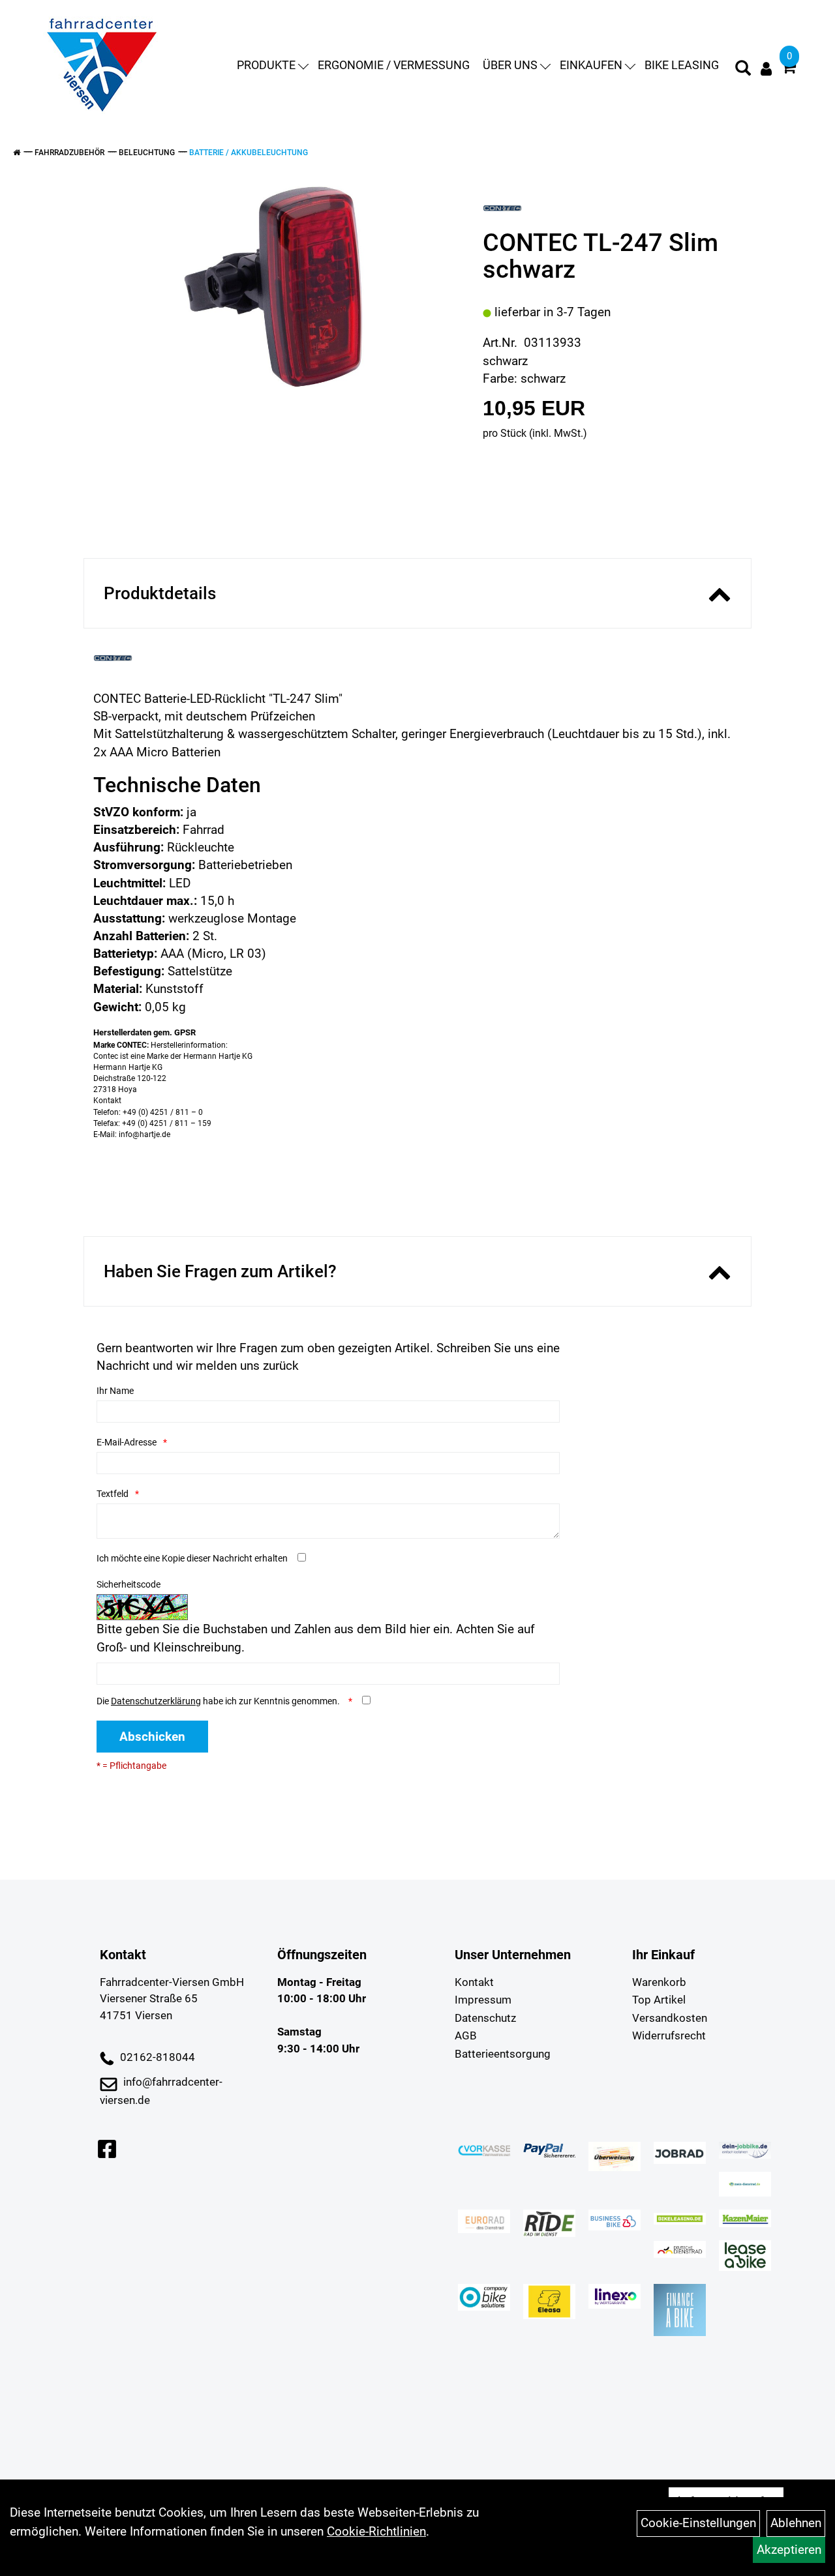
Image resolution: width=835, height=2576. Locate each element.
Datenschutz (485, 2018)
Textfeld (113, 1494)
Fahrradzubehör (69, 153)
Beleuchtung (147, 153)
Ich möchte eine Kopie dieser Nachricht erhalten (192, 1558)
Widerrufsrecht (669, 2036)
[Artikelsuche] (743, 70)
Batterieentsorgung (503, 2054)
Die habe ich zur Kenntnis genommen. (219, 1701)
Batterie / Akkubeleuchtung (249, 153)
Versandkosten (670, 2018)
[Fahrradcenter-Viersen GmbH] (102, 65)
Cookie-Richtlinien (376, 2531)
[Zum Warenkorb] (789, 69)
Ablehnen (796, 2523)
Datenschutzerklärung (156, 1701)
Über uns (510, 65)
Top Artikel (659, 2000)
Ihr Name (115, 1391)
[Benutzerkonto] (766, 69)
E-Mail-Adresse (127, 1442)
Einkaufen (591, 65)
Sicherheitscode (129, 1584)
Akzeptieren (789, 2550)
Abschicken (152, 1737)
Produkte (266, 65)
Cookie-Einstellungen (698, 2523)
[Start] (17, 153)
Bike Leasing (682, 65)
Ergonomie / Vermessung (394, 65)
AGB (466, 2036)
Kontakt (474, 1982)
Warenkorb (659, 1982)
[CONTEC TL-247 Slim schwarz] (273, 287)
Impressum (483, 2000)
